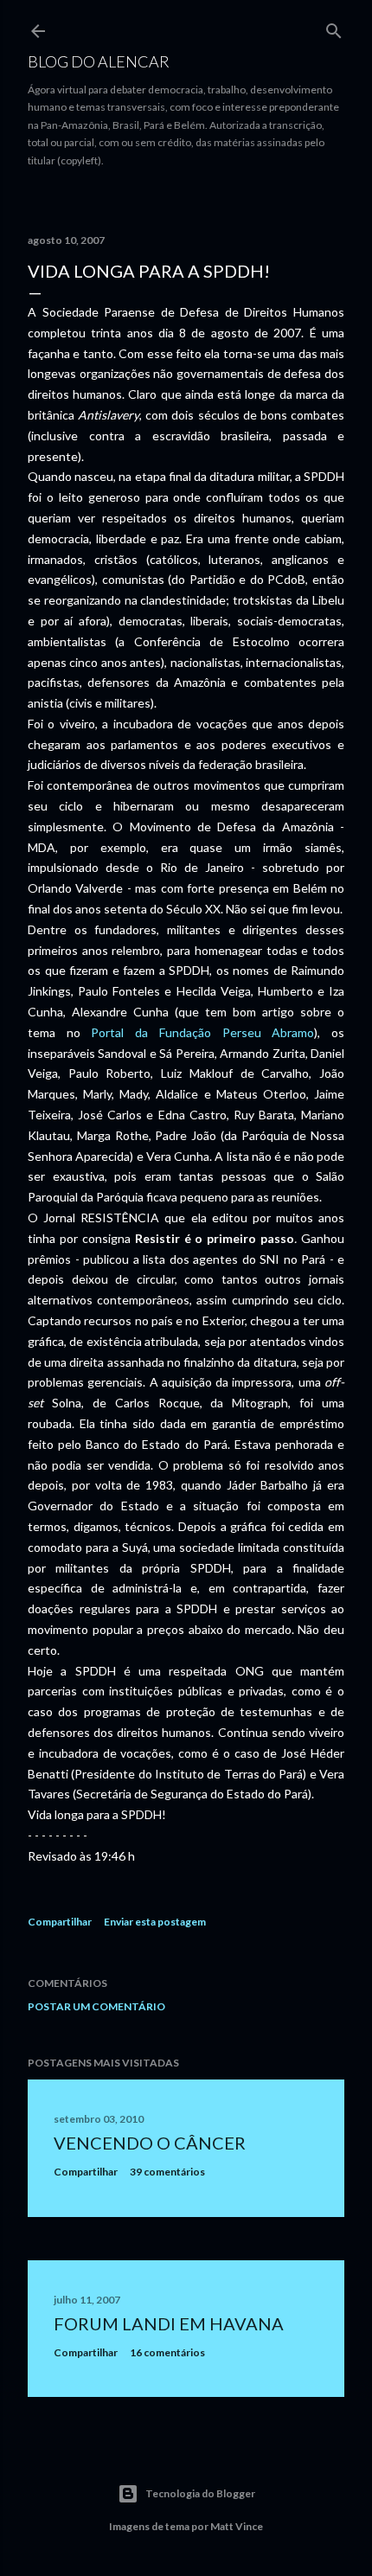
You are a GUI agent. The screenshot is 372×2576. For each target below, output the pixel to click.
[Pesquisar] (334, 27)
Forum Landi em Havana (169, 2323)
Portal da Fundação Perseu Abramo (202, 1032)
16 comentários (167, 2352)
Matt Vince (237, 2526)
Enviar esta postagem (155, 1922)
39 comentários (167, 2172)
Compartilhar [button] (60, 1922)
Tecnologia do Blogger (200, 2493)
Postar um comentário (96, 2006)
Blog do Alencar (99, 61)
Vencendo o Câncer (150, 2143)
